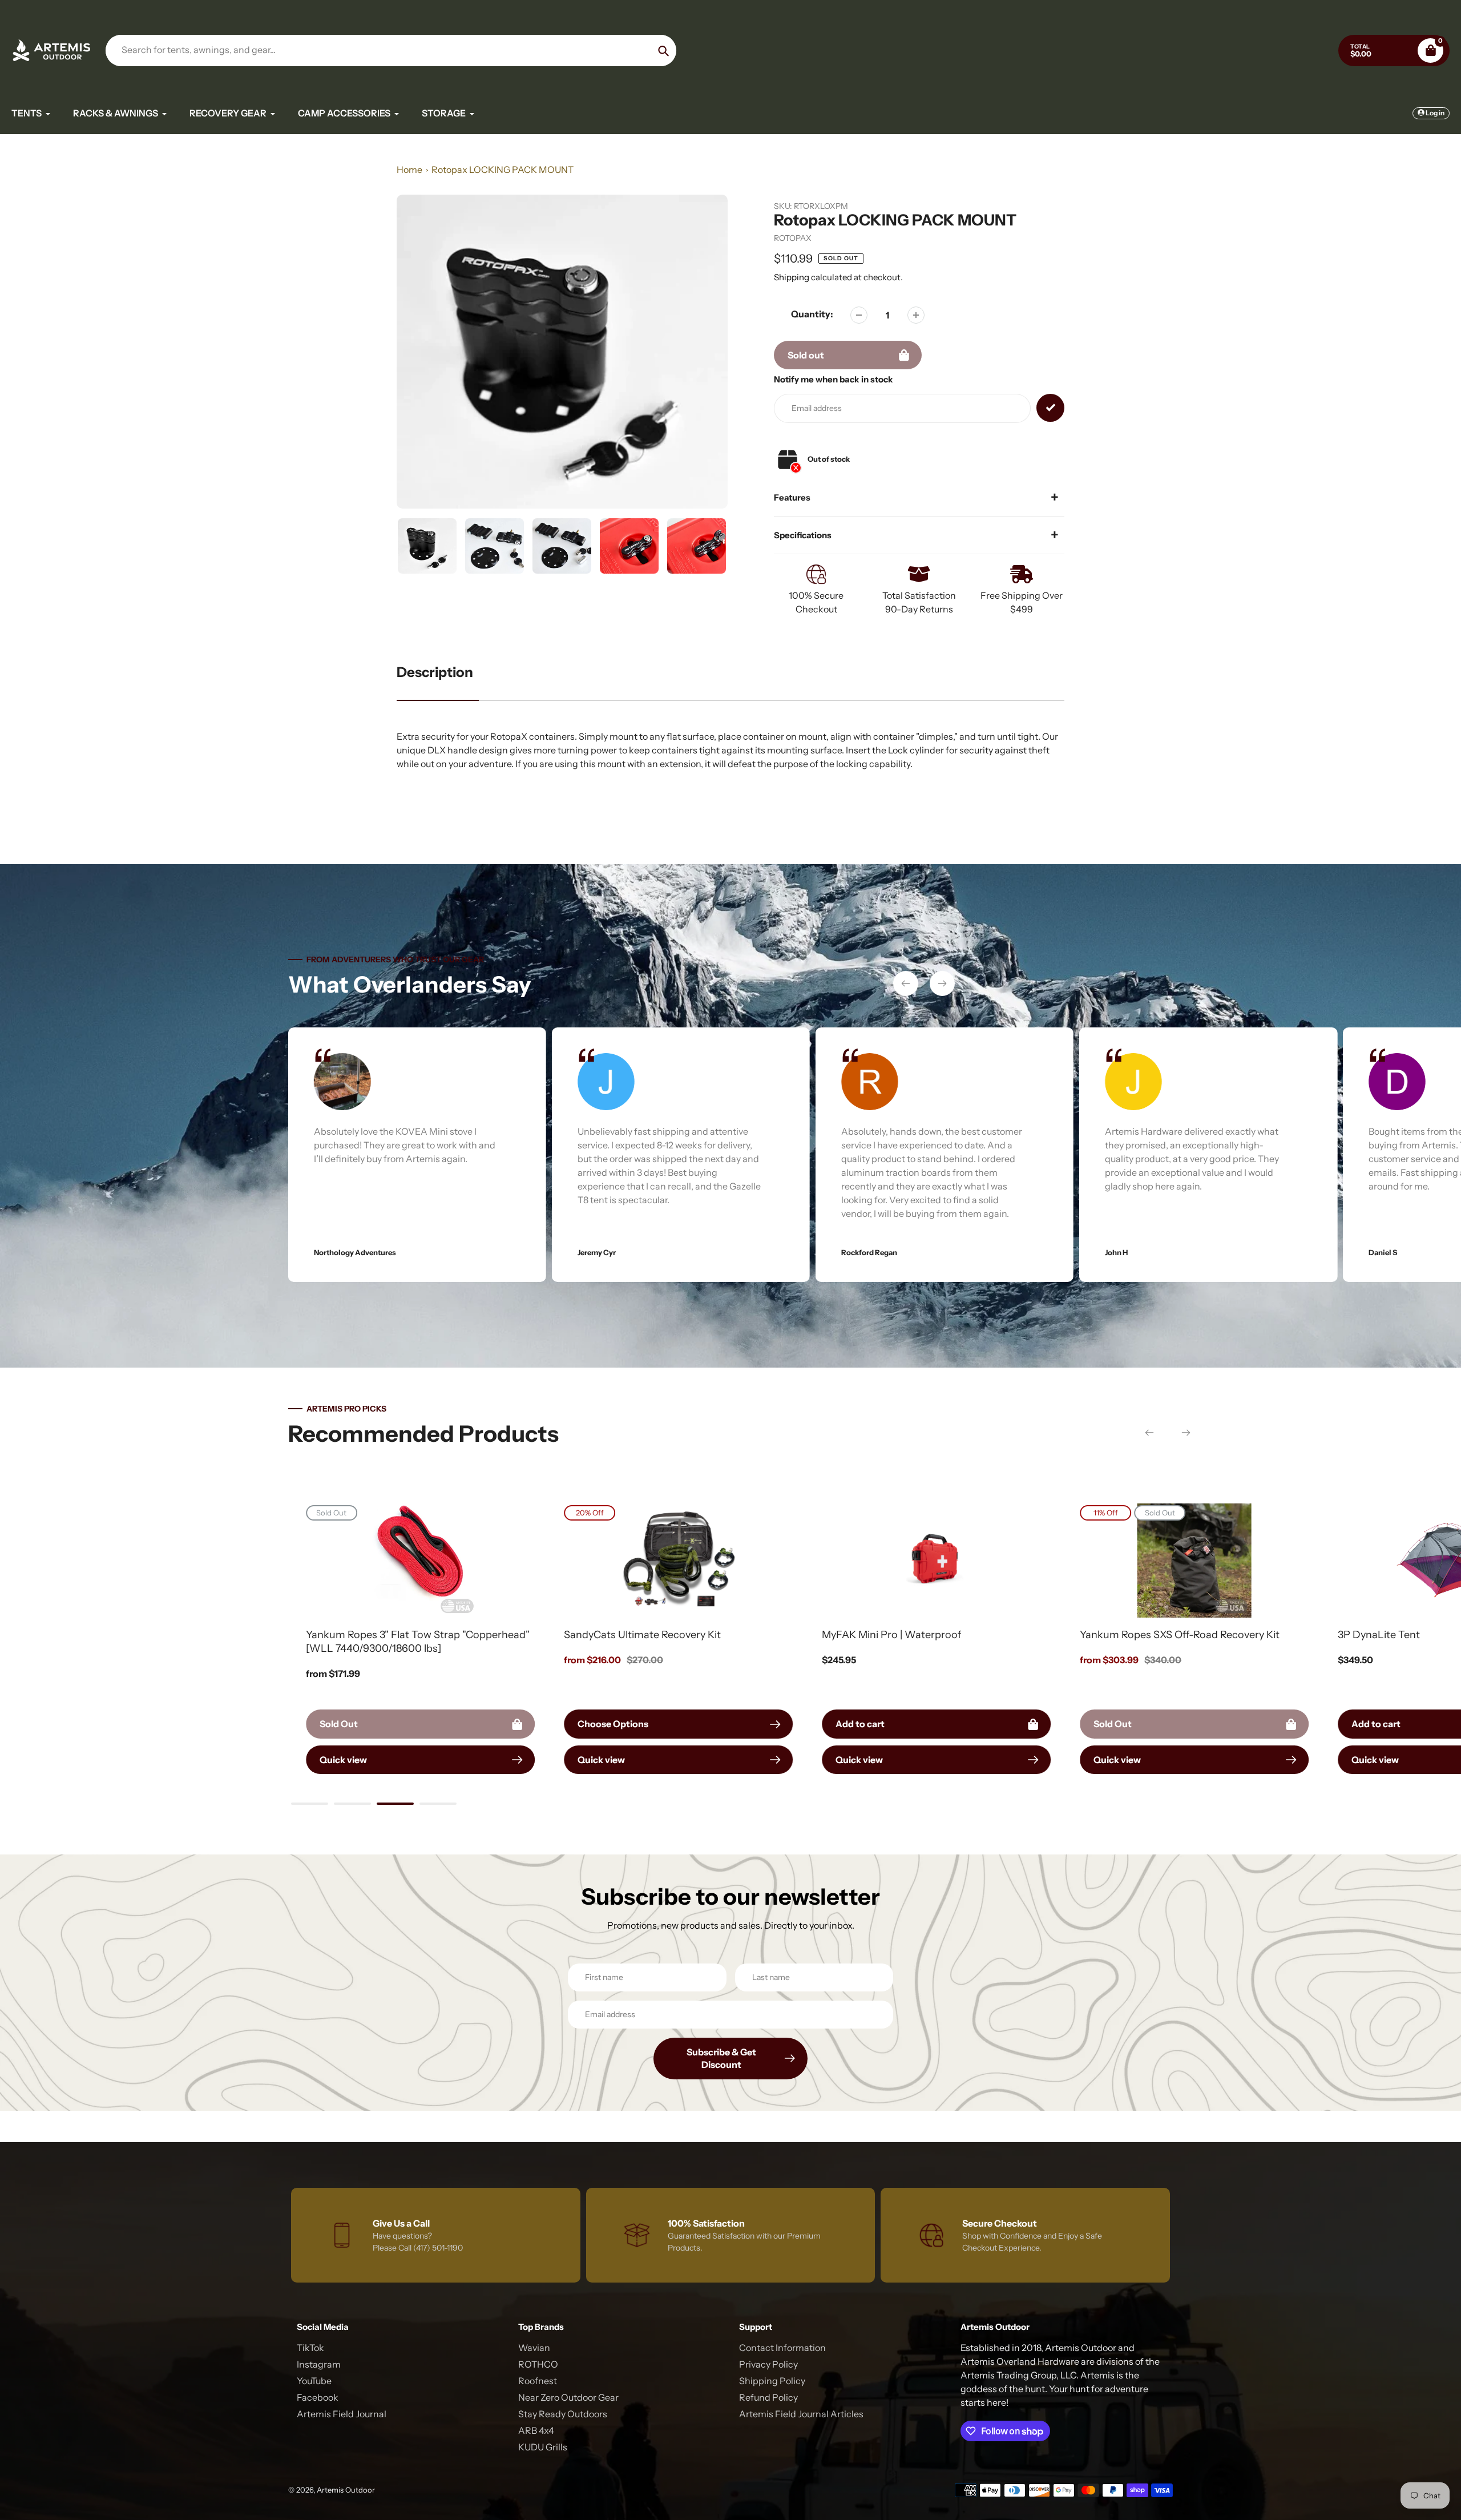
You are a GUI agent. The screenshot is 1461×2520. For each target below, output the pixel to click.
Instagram (319, 2364)
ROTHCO (538, 2364)
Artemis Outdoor (346, 2490)
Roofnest (538, 2381)
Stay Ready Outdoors (563, 2414)
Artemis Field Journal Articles (801, 2414)
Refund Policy (768, 2397)
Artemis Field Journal (342, 2414)
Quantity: (812, 314)
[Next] (942, 983)
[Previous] (906, 983)
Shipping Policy (772, 2381)
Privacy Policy (768, 2364)
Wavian (534, 2348)
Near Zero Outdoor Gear (568, 2397)
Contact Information (782, 2348)
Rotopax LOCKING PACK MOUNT (503, 170)
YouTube (314, 2381)
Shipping (792, 277)
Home (409, 170)
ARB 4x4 (536, 2430)
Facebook (318, 2397)
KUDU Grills (543, 2447)
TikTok (310, 2348)
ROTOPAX (793, 238)
